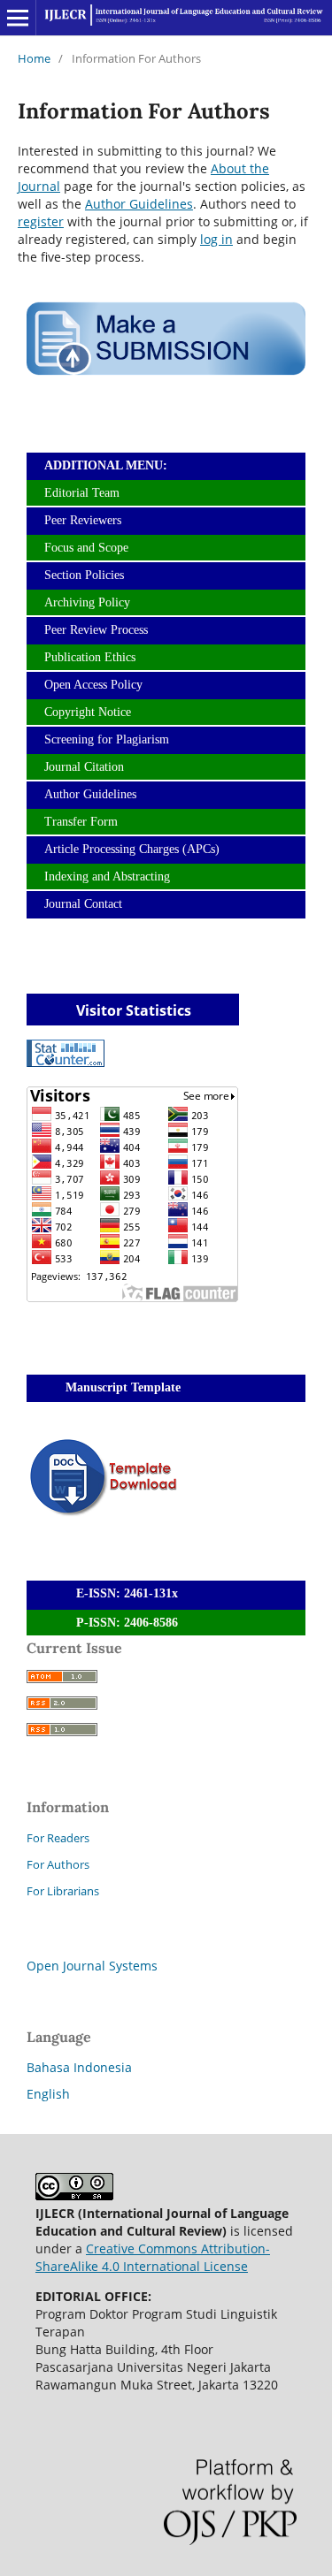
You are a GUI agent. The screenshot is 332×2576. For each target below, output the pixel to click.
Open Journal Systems (92, 1966)
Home (34, 58)
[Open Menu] (18, 18)
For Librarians (63, 1891)
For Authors (58, 1864)
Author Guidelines (139, 204)
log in (216, 239)
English (48, 2094)
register (41, 221)
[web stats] (66, 1062)
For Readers (58, 1838)
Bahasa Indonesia (79, 2067)
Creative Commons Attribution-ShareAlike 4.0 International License (153, 2257)
